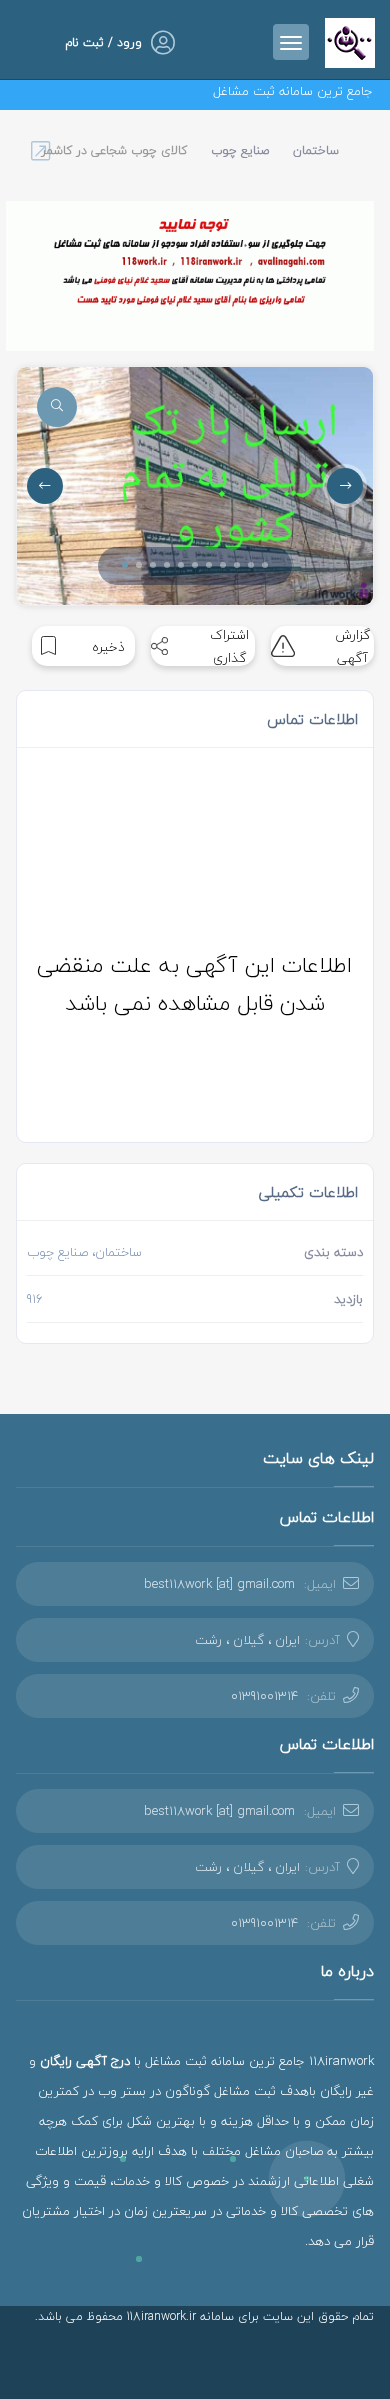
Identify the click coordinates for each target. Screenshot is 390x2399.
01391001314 (264, 1696)
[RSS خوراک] (323, 2363)
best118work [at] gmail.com (219, 1584)
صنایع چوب (240, 150)
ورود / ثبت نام (103, 42)
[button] (125, 565)
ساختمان (316, 150)
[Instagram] (352, 2363)
